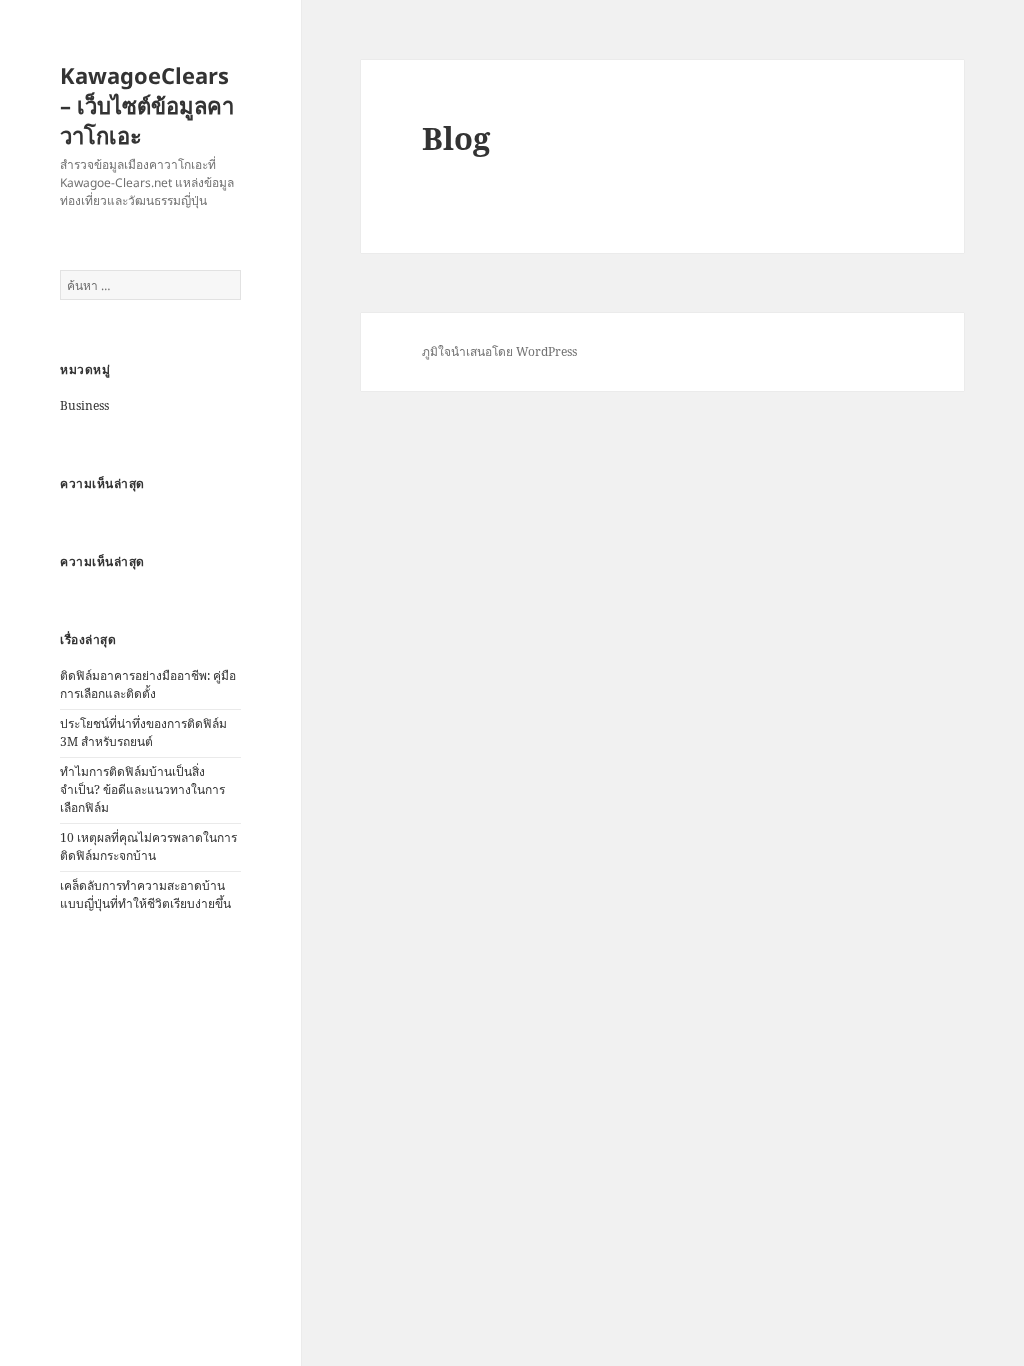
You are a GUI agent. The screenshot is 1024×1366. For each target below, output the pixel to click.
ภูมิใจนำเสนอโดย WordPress (499, 351)
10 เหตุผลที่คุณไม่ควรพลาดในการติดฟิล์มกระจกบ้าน (148, 846)
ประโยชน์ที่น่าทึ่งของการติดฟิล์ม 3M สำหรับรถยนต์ (143, 732)
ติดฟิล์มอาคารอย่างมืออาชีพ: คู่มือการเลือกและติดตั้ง (148, 684)
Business (84, 405)
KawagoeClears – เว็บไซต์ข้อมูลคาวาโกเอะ (147, 105)
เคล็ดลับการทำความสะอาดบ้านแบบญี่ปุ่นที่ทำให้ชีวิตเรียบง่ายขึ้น (145, 894)
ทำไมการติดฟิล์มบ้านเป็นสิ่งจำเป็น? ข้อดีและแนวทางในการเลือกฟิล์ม (142, 789)
